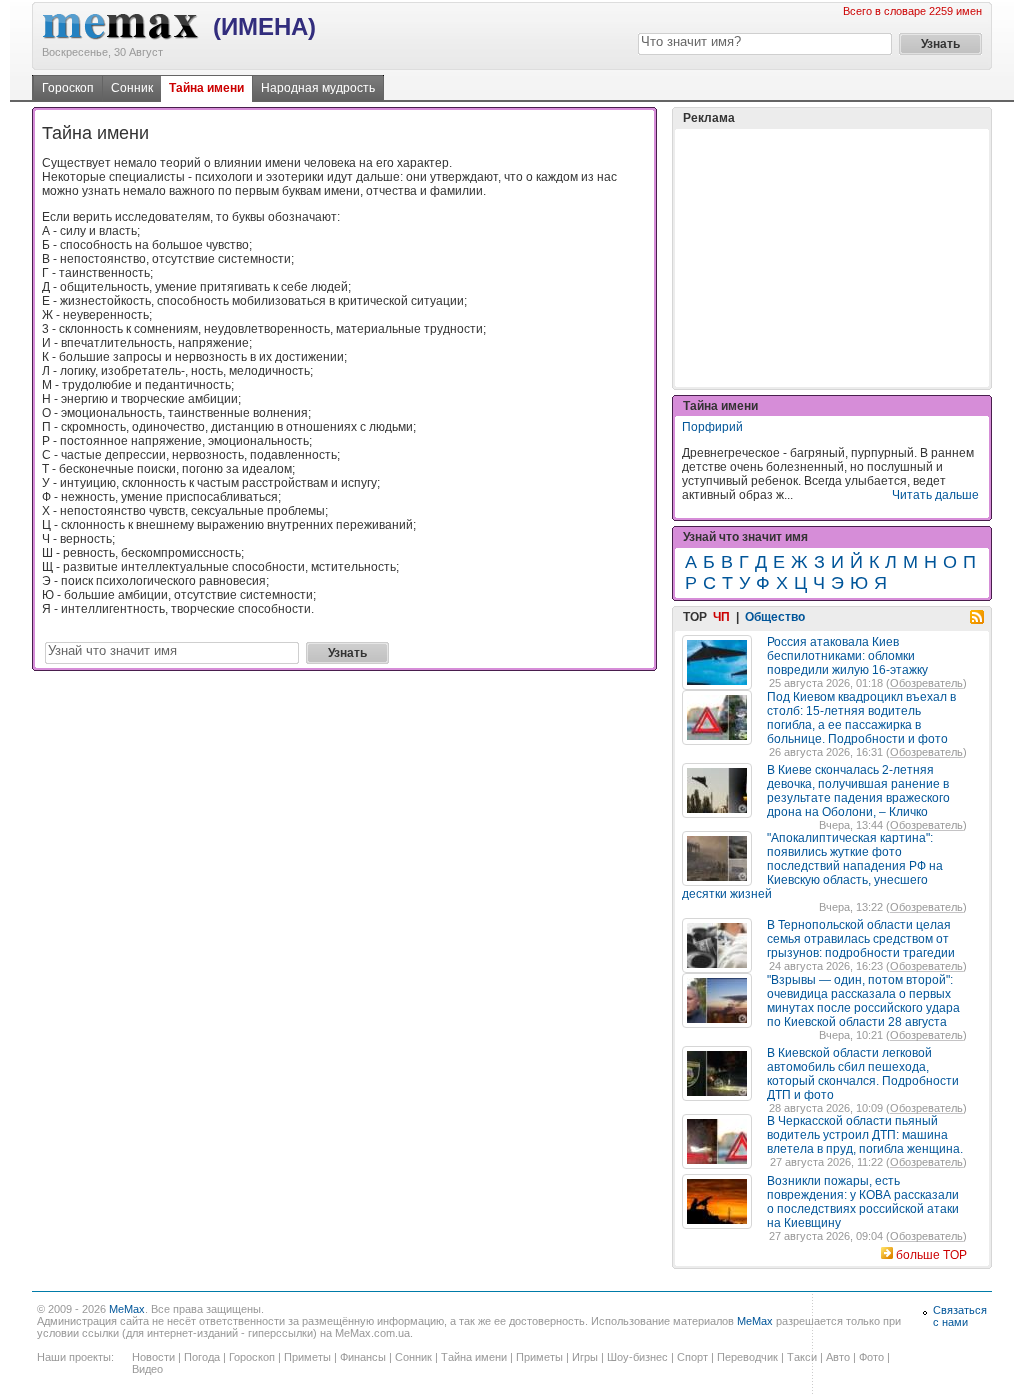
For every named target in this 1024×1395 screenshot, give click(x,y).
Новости (153, 1357)
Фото (871, 1357)
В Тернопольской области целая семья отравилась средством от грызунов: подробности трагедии (861, 939)
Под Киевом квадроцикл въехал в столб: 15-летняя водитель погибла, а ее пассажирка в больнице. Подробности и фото (861, 718)
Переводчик (747, 1357)
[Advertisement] (832, 258)
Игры (585, 1357)
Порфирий (712, 427)
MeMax (127, 1309)
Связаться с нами (960, 1316)
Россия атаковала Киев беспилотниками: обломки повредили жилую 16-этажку (847, 656)
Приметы (307, 1357)
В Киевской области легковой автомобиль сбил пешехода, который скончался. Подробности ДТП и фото (863, 1074)
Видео (147, 1369)
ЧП (721, 617)
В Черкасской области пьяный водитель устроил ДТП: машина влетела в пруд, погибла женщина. (865, 1135)
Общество (775, 617)
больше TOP (931, 1255)
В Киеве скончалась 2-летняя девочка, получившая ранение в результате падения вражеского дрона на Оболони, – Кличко (858, 791)
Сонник (132, 88)
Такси (802, 1357)
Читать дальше (935, 495)
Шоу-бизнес (637, 1357)
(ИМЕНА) (264, 26)
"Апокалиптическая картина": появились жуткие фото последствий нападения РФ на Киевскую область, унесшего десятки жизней (812, 866)
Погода (202, 1357)
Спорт (692, 1357)
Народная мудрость (318, 88)
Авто (838, 1357)
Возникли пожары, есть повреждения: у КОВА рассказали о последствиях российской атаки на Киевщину (863, 1202)
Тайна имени (206, 88)
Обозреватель (926, 683)
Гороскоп (68, 88)
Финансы (363, 1357)
